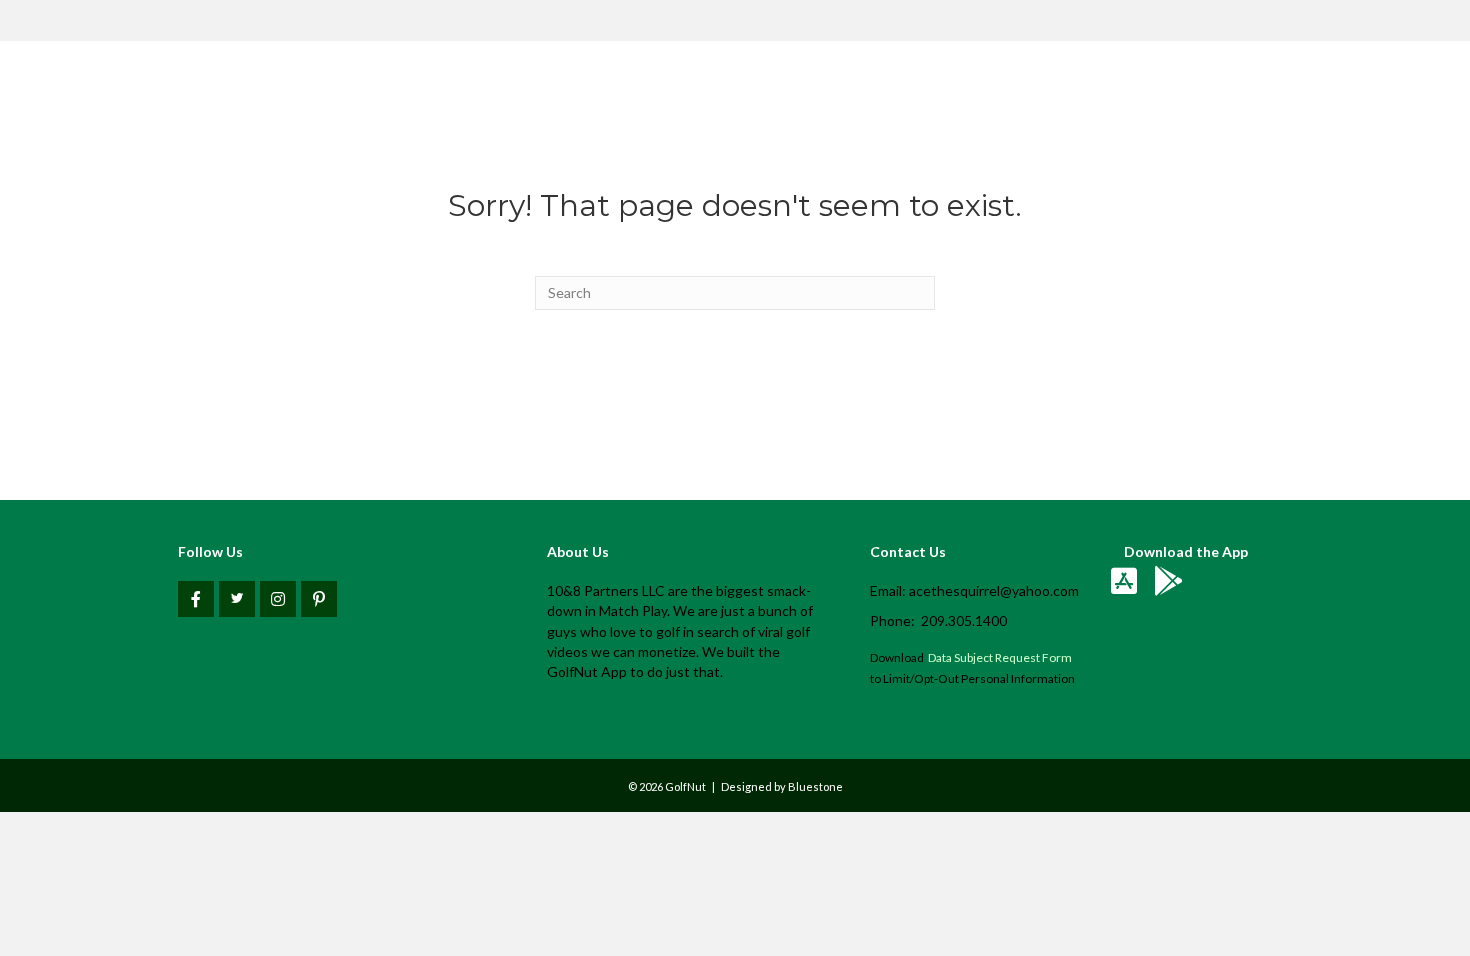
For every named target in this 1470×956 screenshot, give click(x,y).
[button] (196, 599)
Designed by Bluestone (782, 786)
